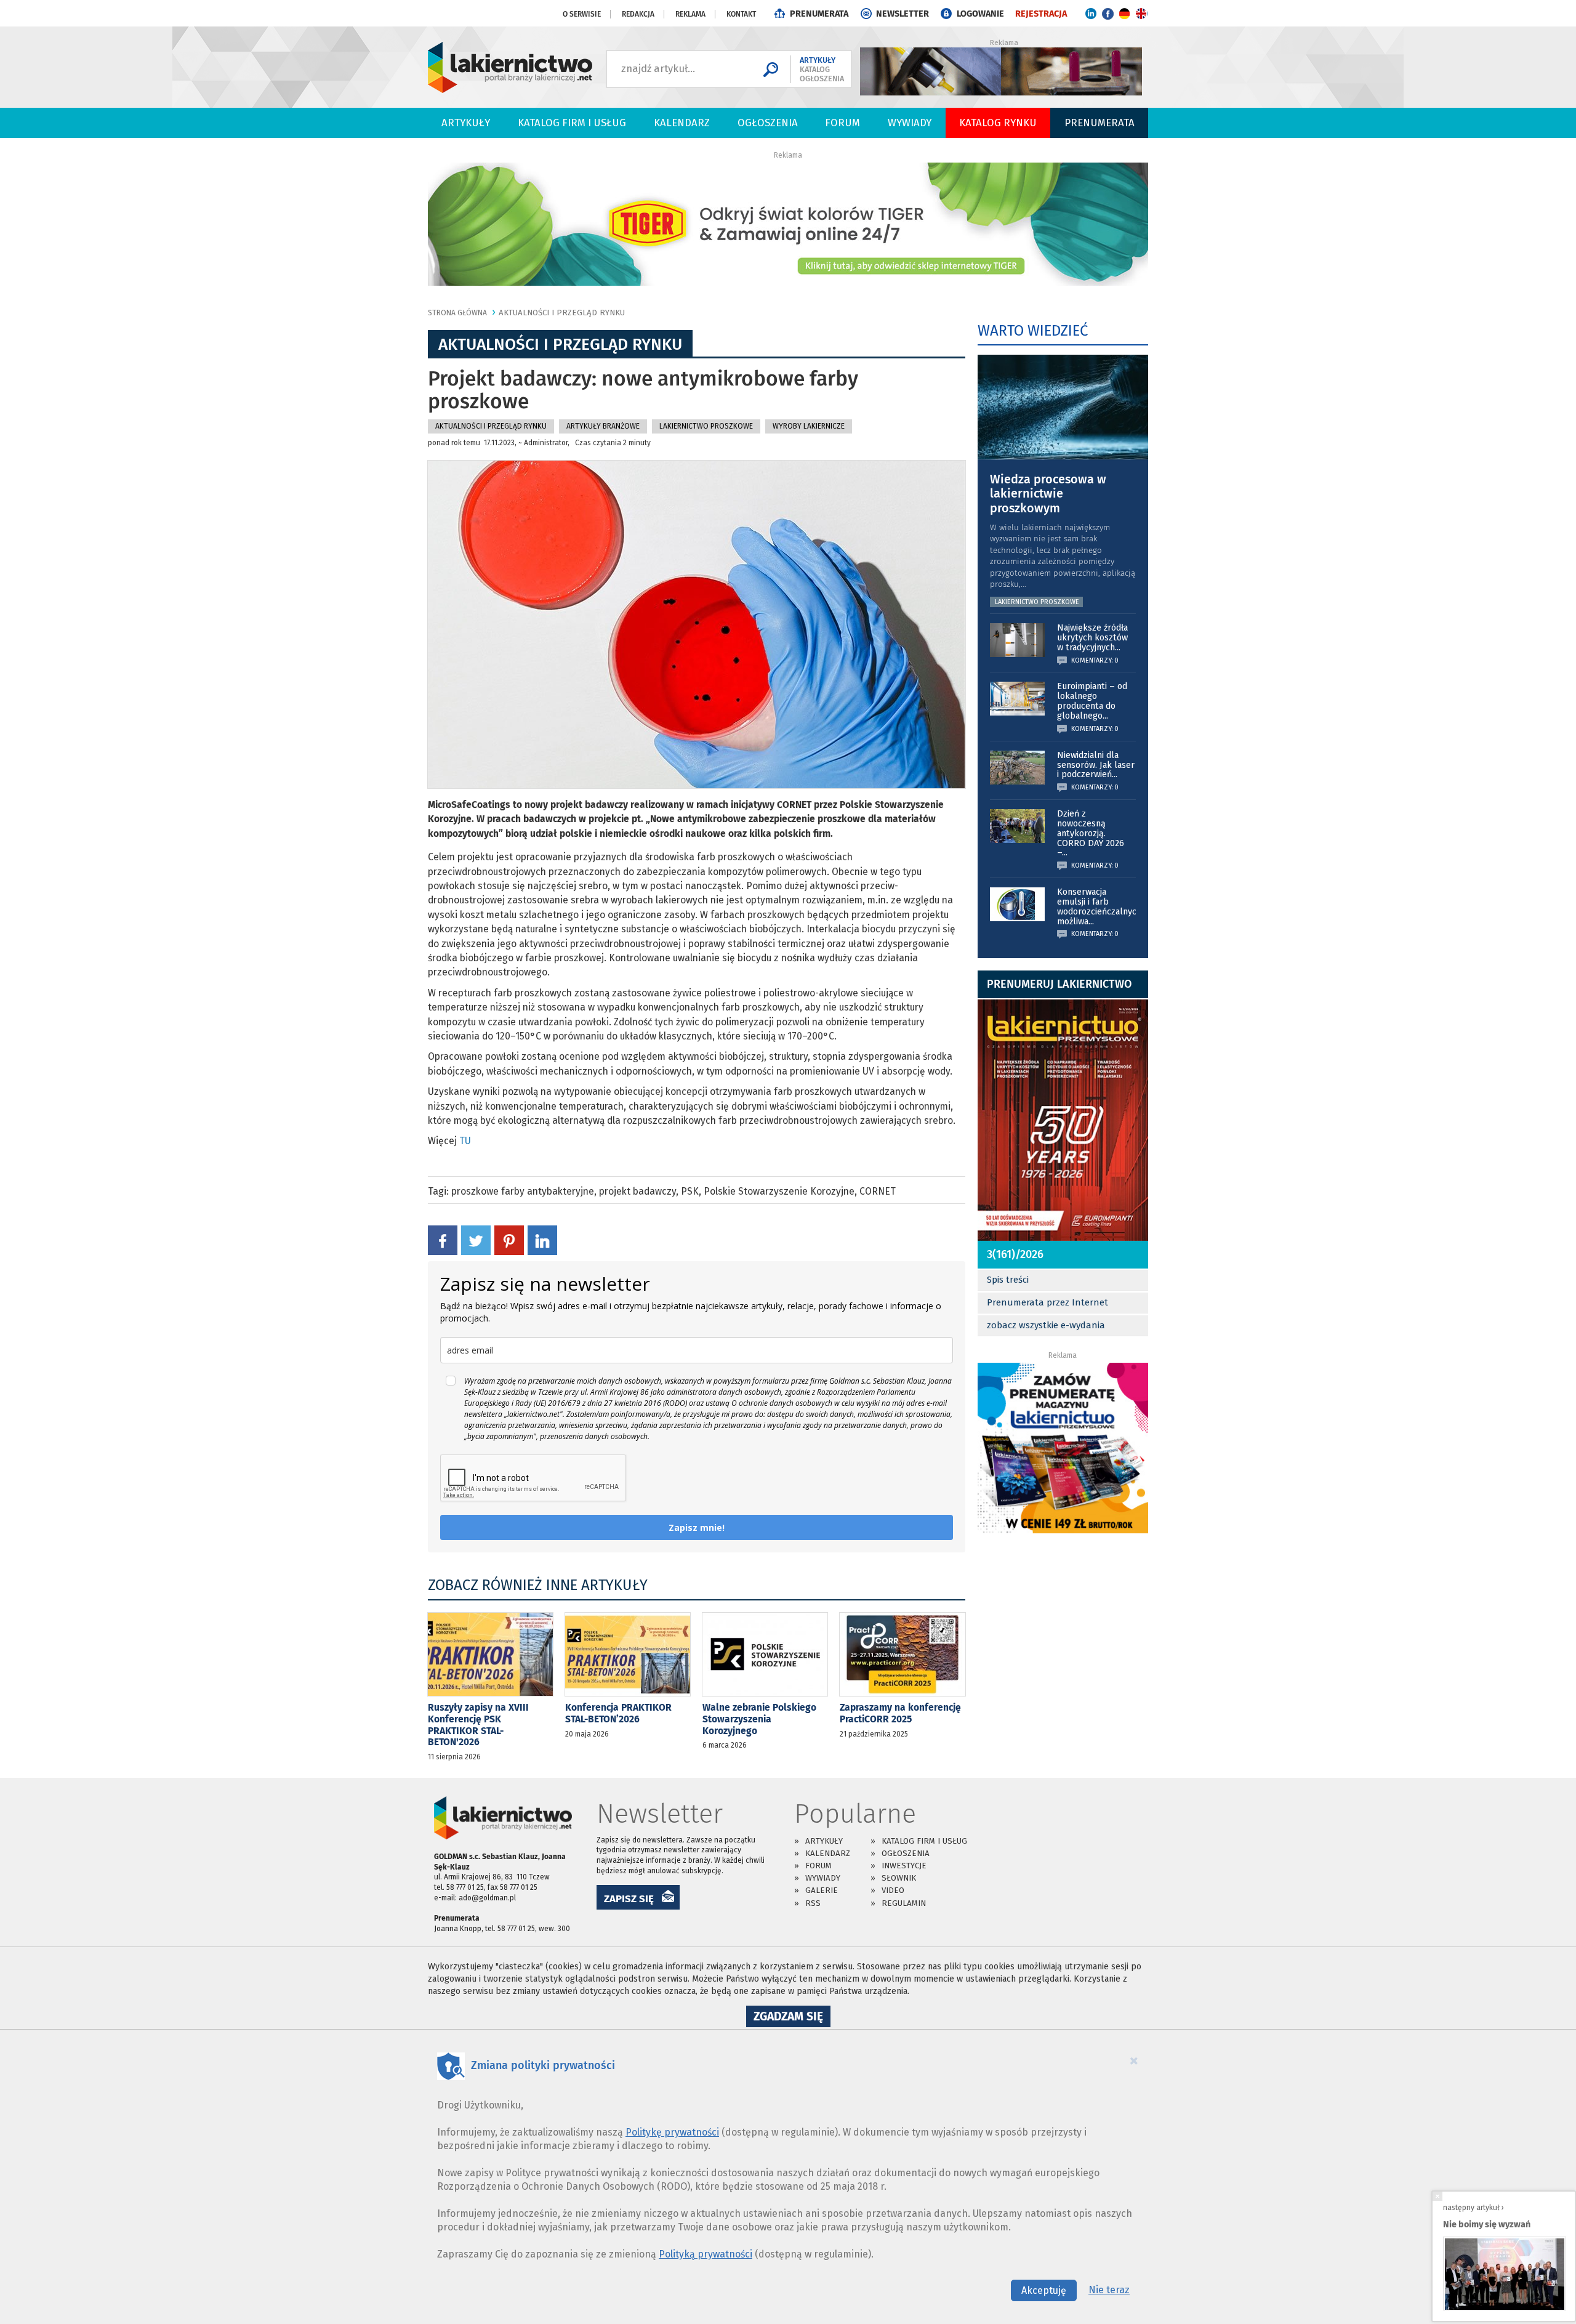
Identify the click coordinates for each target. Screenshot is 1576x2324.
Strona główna (457, 313)
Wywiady (910, 123)
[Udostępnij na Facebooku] (443, 1240)
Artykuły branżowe (603, 426)
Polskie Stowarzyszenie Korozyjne (779, 1191)
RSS (813, 1903)
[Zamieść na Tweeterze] (476, 1240)
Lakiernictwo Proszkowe (706, 426)
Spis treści (1008, 1280)
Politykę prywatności (672, 2132)
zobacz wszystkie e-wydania (1046, 1325)
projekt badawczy (637, 1191)
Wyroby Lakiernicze (809, 426)
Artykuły (466, 123)
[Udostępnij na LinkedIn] (542, 1240)
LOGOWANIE (980, 14)
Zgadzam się (792, 2018)
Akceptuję (1044, 2290)
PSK (690, 1191)
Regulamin (904, 1903)
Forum (842, 123)
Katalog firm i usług (572, 123)
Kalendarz (682, 123)
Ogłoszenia (768, 123)
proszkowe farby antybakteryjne (523, 1191)
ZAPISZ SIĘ (629, 1898)
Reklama (690, 14)
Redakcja (638, 14)
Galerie (822, 1890)
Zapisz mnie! (697, 1527)
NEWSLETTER (903, 14)
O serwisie (582, 14)
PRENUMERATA (819, 14)
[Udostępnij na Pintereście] (509, 1240)
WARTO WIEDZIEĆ (1033, 331)
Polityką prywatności (706, 2254)
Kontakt (741, 14)
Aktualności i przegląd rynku (562, 313)
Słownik (899, 1878)
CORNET (878, 1191)
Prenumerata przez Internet (1047, 1302)
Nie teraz (1109, 2290)
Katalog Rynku (998, 123)
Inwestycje (904, 1866)
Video (893, 1890)
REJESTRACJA (1041, 14)
